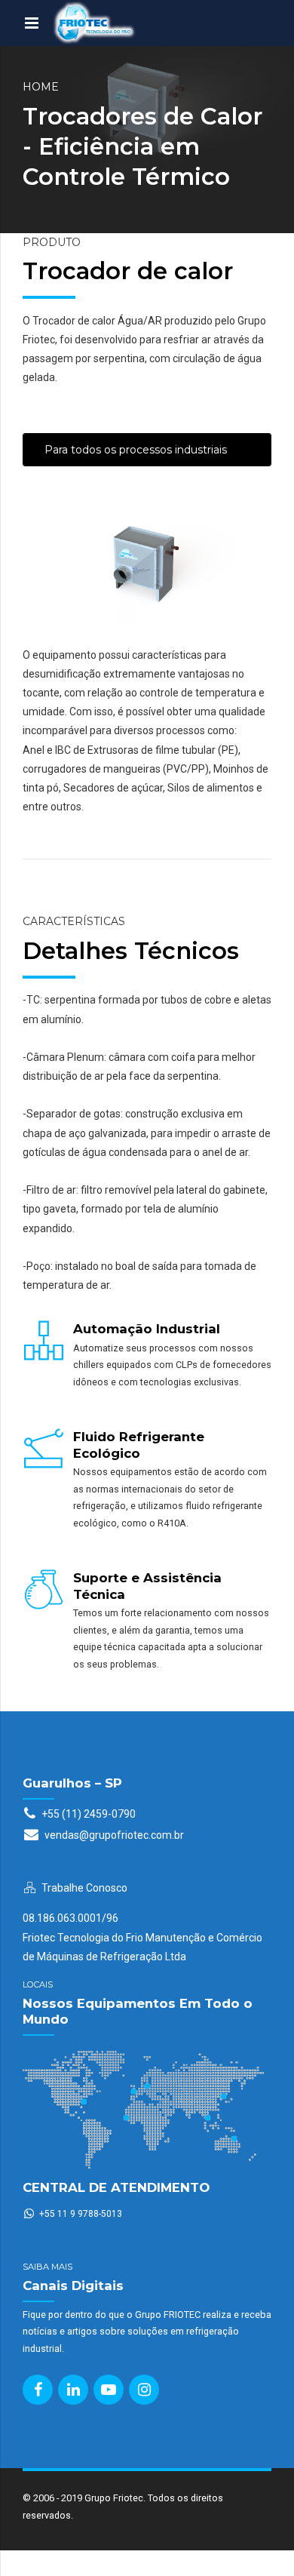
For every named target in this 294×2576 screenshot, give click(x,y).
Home (41, 87)
